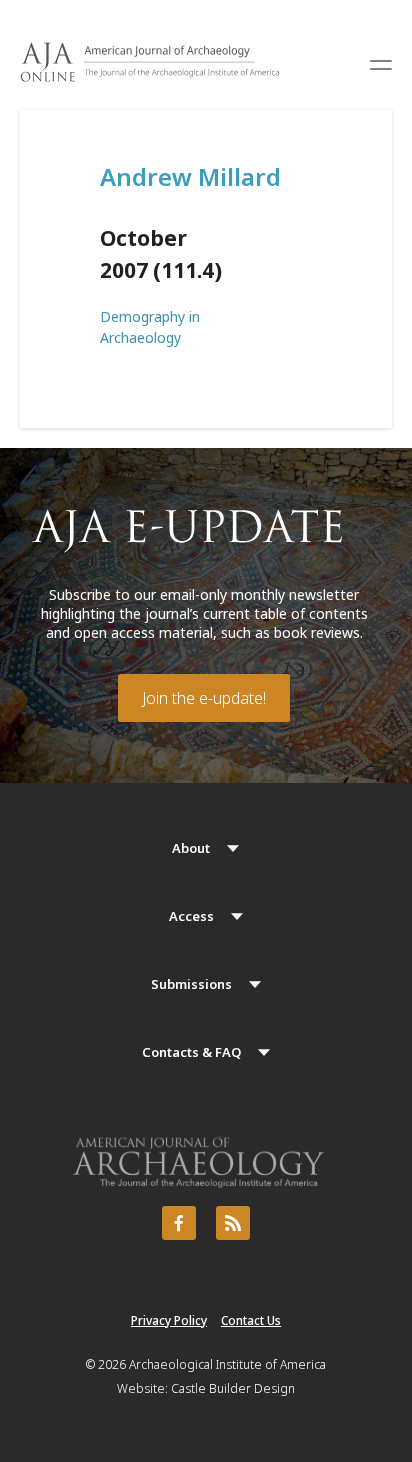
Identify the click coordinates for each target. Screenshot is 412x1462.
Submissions (191, 984)
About (191, 848)
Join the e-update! (204, 698)
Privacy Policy (169, 1320)
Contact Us (251, 1320)
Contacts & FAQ (191, 1052)
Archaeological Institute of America (227, 1364)
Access (191, 916)
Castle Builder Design (233, 1388)
